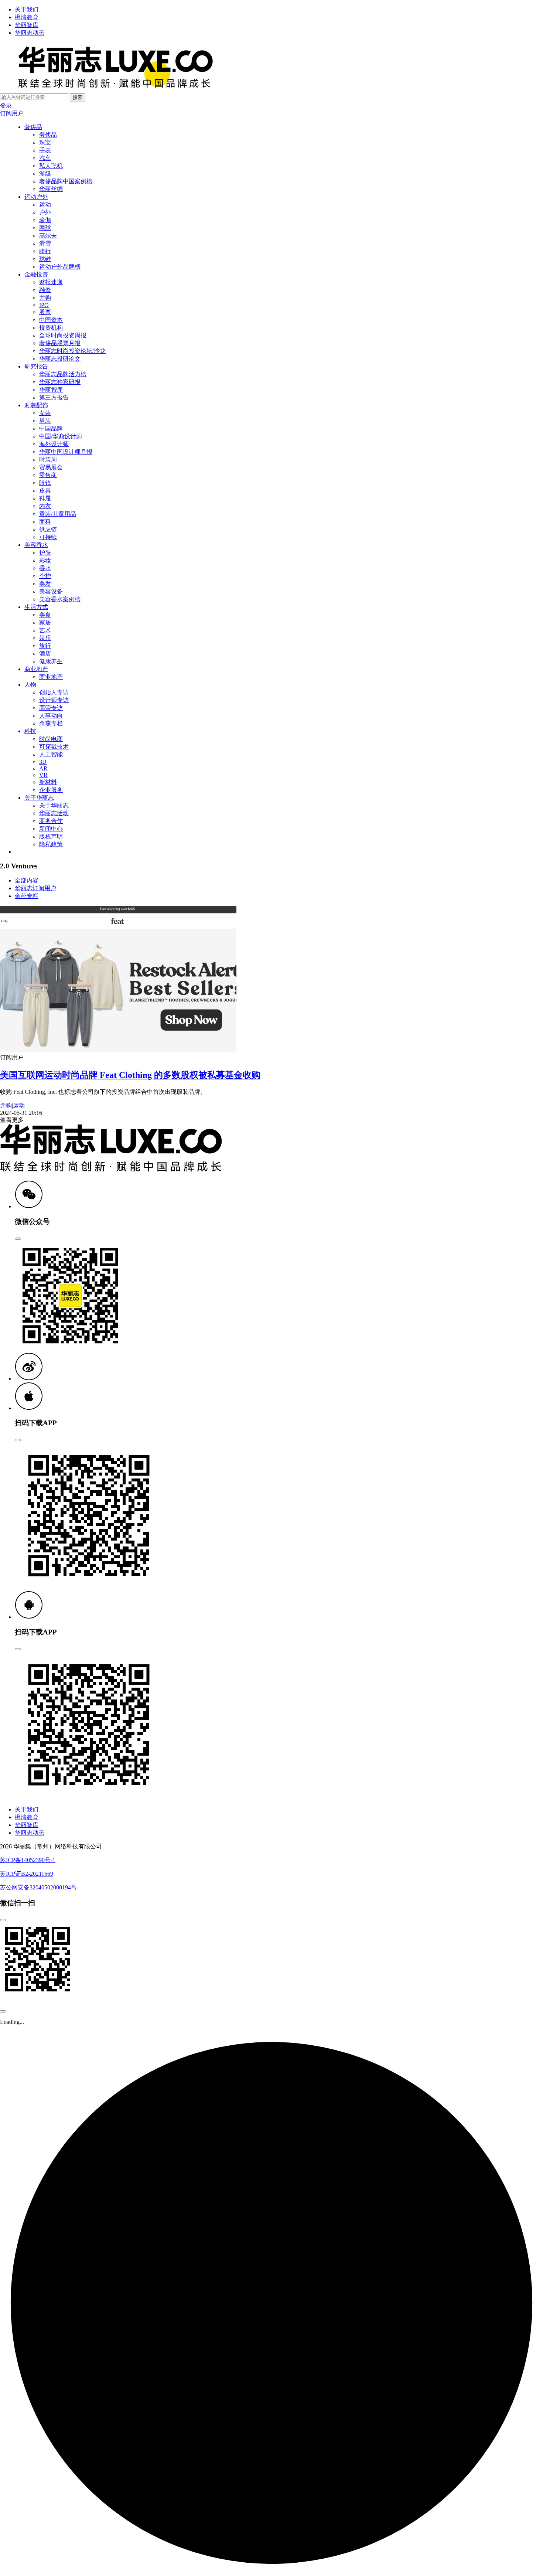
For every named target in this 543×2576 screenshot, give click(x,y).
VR (43, 775)
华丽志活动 (54, 813)
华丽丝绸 (51, 189)
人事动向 (51, 716)
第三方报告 (54, 397)
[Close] (18, 1239)
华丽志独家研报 (60, 382)
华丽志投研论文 (60, 359)
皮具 (45, 491)
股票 (45, 312)
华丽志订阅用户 (35, 888)
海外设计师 (54, 444)
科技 (30, 731)
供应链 (48, 529)
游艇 (45, 173)
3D (43, 762)
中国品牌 (51, 428)
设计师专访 (54, 700)
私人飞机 (51, 166)
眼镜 (45, 483)
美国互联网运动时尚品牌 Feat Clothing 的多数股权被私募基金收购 (130, 1075)
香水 (45, 568)
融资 (45, 290)
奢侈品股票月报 (60, 343)
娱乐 (45, 638)
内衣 (45, 506)
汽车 (45, 158)
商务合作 (51, 821)
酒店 (45, 654)
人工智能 (51, 754)
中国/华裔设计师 (61, 436)
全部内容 (27, 880)
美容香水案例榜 (60, 599)
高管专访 (51, 708)
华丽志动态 (30, 33)
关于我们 (27, 9)
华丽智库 (27, 25)
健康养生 (51, 661)
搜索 (78, 97)
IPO (44, 305)
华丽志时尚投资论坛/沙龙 (72, 351)
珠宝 (45, 142)
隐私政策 (51, 844)
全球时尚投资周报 (63, 335)
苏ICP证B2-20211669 (27, 1874)
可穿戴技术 (54, 747)
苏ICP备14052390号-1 (28, 1860)
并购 (45, 298)
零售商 (48, 475)
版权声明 (51, 836)
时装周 (48, 460)
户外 (45, 212)
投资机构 (51, 328)
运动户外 (36, 197)
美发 (45, 584)
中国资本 (51, 320)
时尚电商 (51, 739)
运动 (45, 205)
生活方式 (36, 607)
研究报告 (36, 366)
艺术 (45, 630)
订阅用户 (12, 113)
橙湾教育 (27, 17)
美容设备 (51, 591)
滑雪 (45, 243)
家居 (45, 622)
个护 (45, 576)
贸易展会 (51, 467)
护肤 (45, 553)
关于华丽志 (39, 798)
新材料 (48, 782)
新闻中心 (51, 829)
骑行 (45, 251)
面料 (45, 522)
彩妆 (45, 560)
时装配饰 (36, 405)
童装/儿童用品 (58, 514)
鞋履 (45, 498)
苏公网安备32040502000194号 (38, 1887)
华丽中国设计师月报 (66, 452)
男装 (45, 421)
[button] (29, 1206)
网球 (45, 228)
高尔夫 (48, 236)
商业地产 (36, 669)
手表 (45, 150)
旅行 (45, 646)
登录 (6, 106)
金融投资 (36, 274)
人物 (30, 685)
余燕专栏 (51, 723)
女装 (45, 413)
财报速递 (51, 282)
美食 (45, 615)
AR (43, 768)
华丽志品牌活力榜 (63, 374)
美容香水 (36, 545)
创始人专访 (54, 692)
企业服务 (51, 790)
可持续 (48, 537)
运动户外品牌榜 (60, 267)
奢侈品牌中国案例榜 (66, 181)
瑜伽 (45, 220)
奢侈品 (33, 127)
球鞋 (45, 259)
